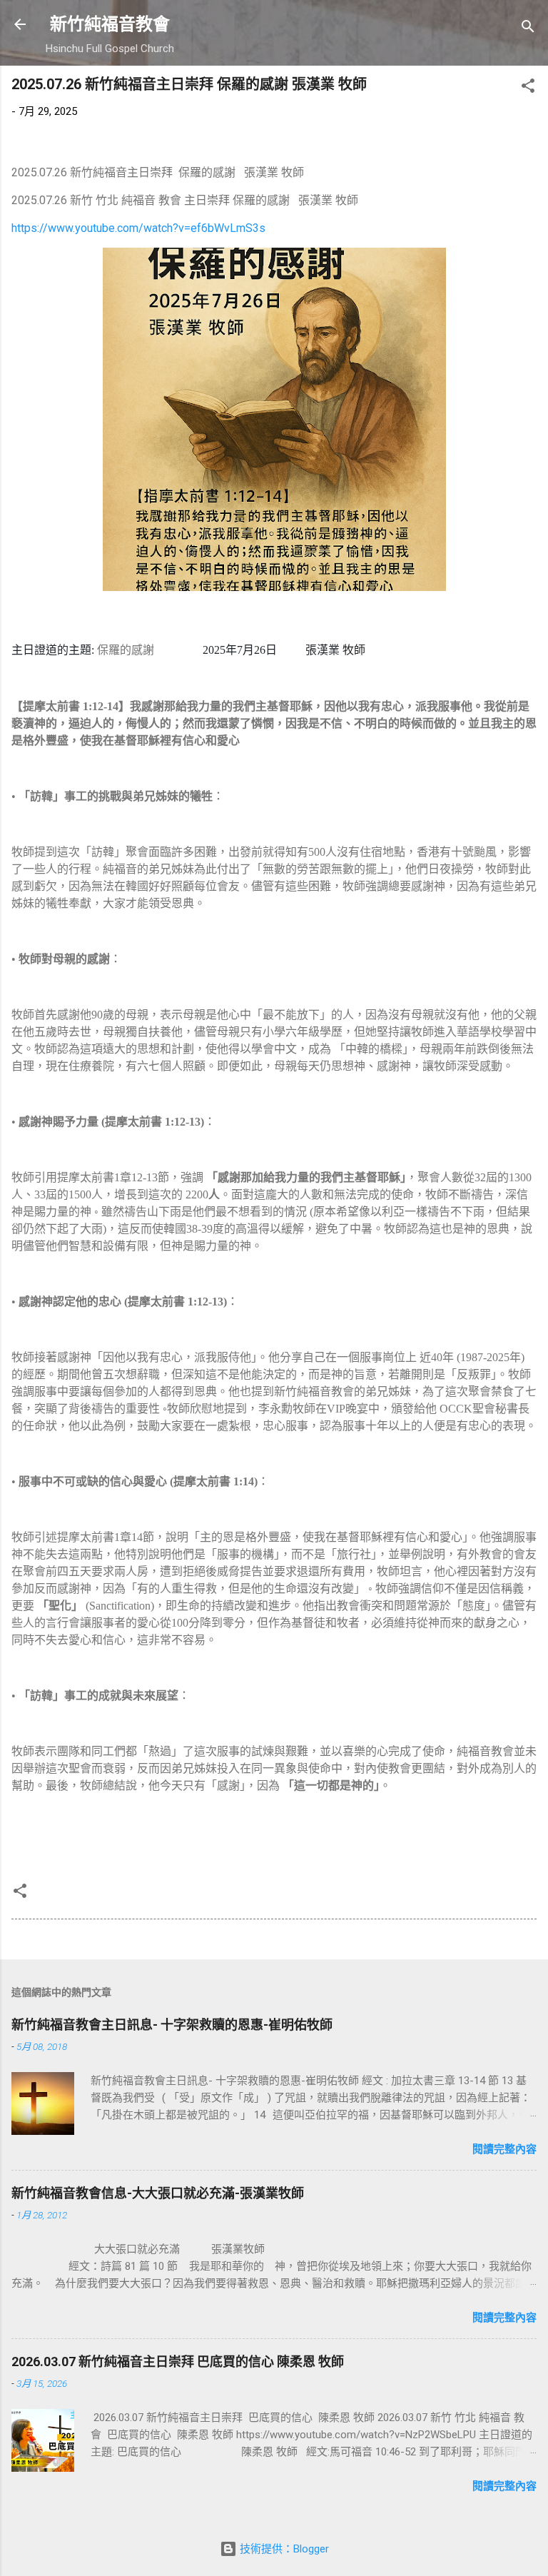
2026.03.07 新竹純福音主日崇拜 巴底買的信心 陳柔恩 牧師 (178, 2362)
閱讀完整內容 (504, 2149)
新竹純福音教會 (110, 24)
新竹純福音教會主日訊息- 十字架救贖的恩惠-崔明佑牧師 (172, 2025)
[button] (528, 88)
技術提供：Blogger (283, 2549)
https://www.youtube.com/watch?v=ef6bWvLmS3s (138, 228)
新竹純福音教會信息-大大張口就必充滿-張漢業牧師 (158, 2193)
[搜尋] (528, 29)
